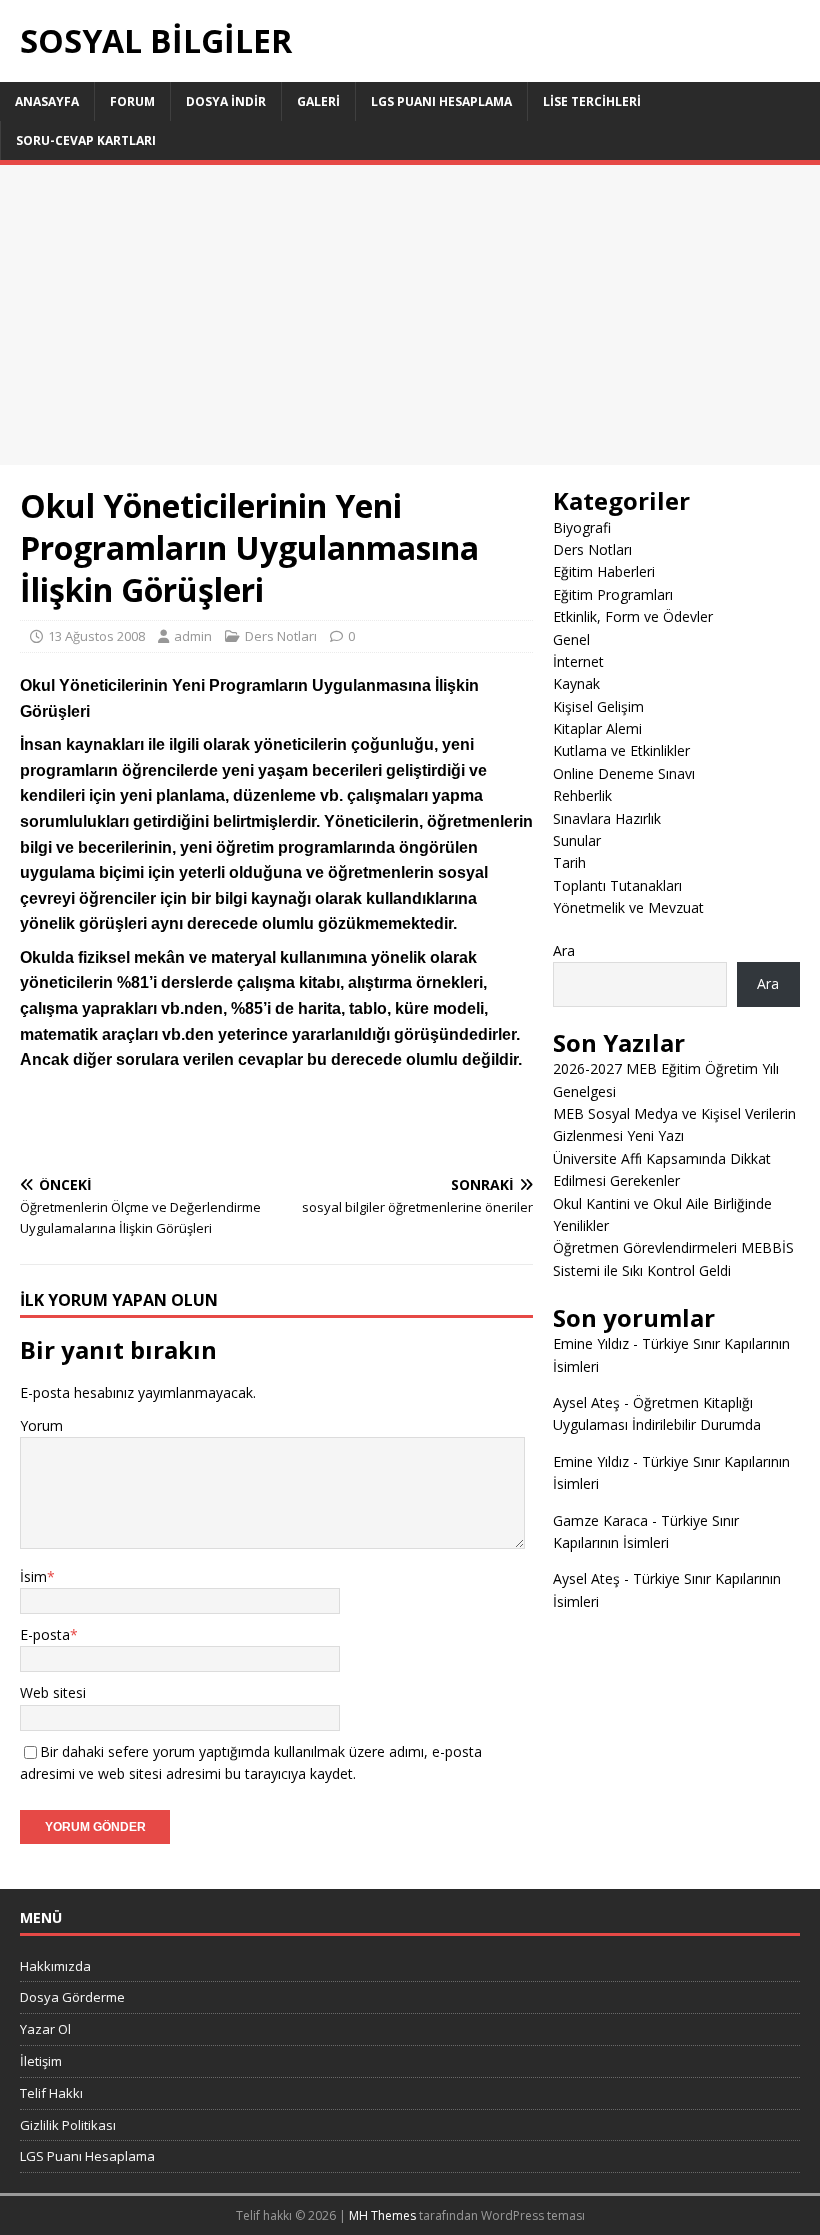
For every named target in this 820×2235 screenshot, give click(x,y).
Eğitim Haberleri (604, 571)
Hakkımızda (55, 1966)
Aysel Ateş (586, 1402)
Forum (132, 101)
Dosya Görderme (72, 1997)
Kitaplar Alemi (597, 728)
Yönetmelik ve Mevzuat (628, 907)
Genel (571, 639)
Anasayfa (47, 101)
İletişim (41, 2061)
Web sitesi (53, 1692)
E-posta (45, 1634)
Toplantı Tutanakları (617, 885)
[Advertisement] (410, 315)
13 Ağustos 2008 (96, 636)
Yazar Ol (45, 2029)
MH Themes (382, 2215)
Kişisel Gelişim (598, 706)
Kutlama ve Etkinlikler (621, 750)
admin (193, 636)
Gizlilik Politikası (68, 2125)
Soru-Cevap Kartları (86, 140)
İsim (33, 1576)
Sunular (577, 840)
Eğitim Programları (613, 594)
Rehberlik (582, 795)
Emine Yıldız (591, 1343)
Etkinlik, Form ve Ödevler (633, 616)
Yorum (41, 1425)
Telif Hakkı (51, 2093)
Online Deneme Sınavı (624, 773)
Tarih (569, 862)
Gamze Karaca (600, 1520)
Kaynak (576, 683)
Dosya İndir (226, 101)
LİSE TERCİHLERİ (592, 101)
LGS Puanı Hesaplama (441, 101)
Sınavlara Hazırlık (607, 818)
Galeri (318, 101)
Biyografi (582, 527)
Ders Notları (281, 636)
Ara (564, 950)
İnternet (578, 661)
